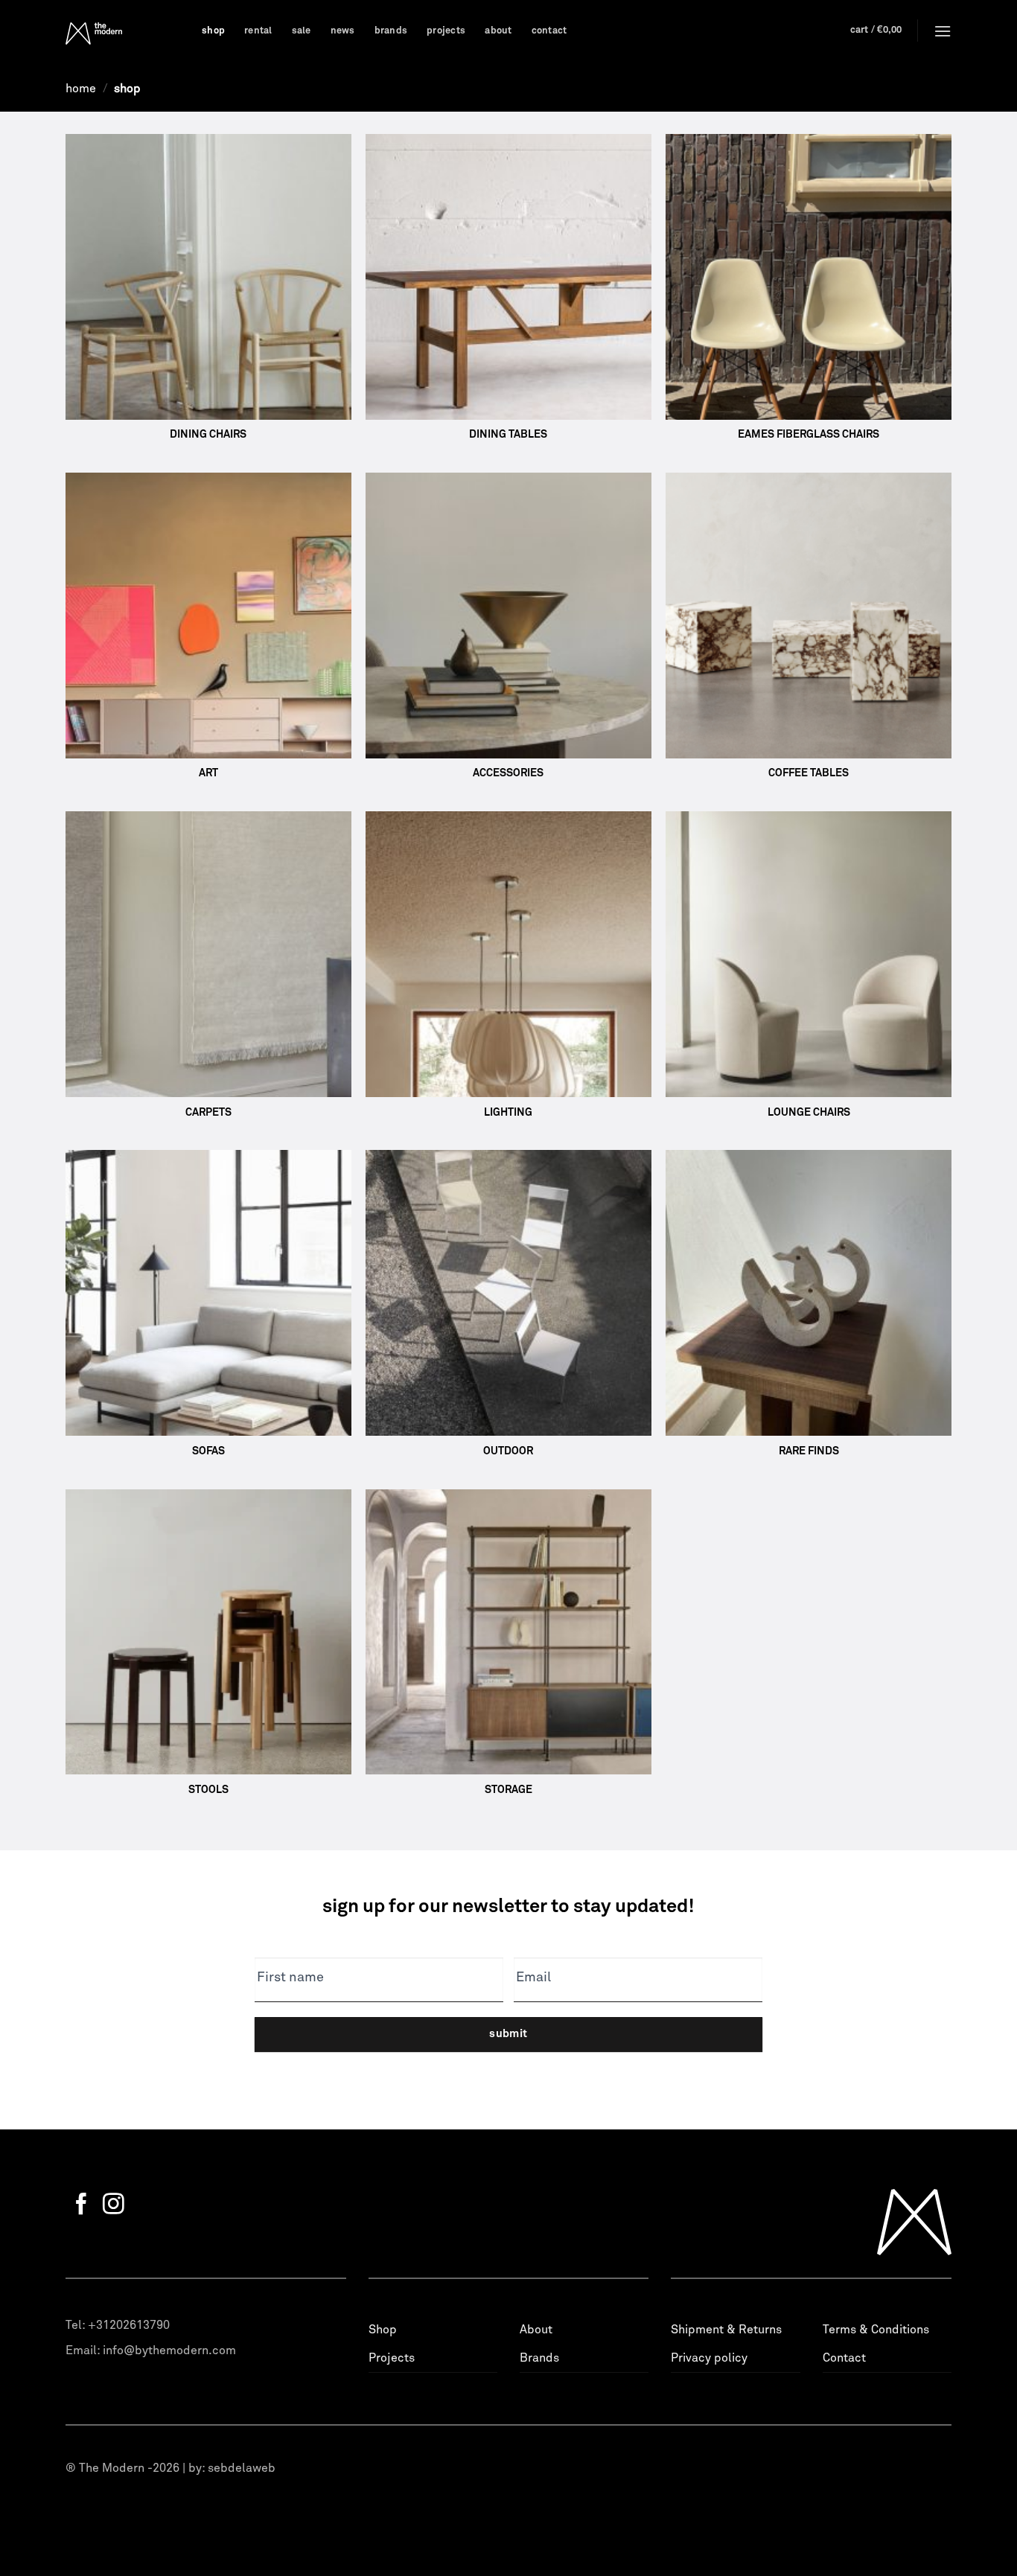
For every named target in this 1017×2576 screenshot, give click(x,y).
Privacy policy (709, 2358)
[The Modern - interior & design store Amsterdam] (122, 33)
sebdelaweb (242, 2468)
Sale (302, 31)
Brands (391, 31)
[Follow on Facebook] (82, 2205)
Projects (446, 31)
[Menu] (943, 31)
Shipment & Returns (726, 2330)
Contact (549, 31)
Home (81, 89)
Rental (258, 31)
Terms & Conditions (876, 2330)
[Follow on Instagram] (114, 2205)
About (498, 31)
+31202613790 (129, 2325)
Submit (508, 2034)
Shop (213, 31)
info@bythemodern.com (169, 2350)
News (343, 31)
